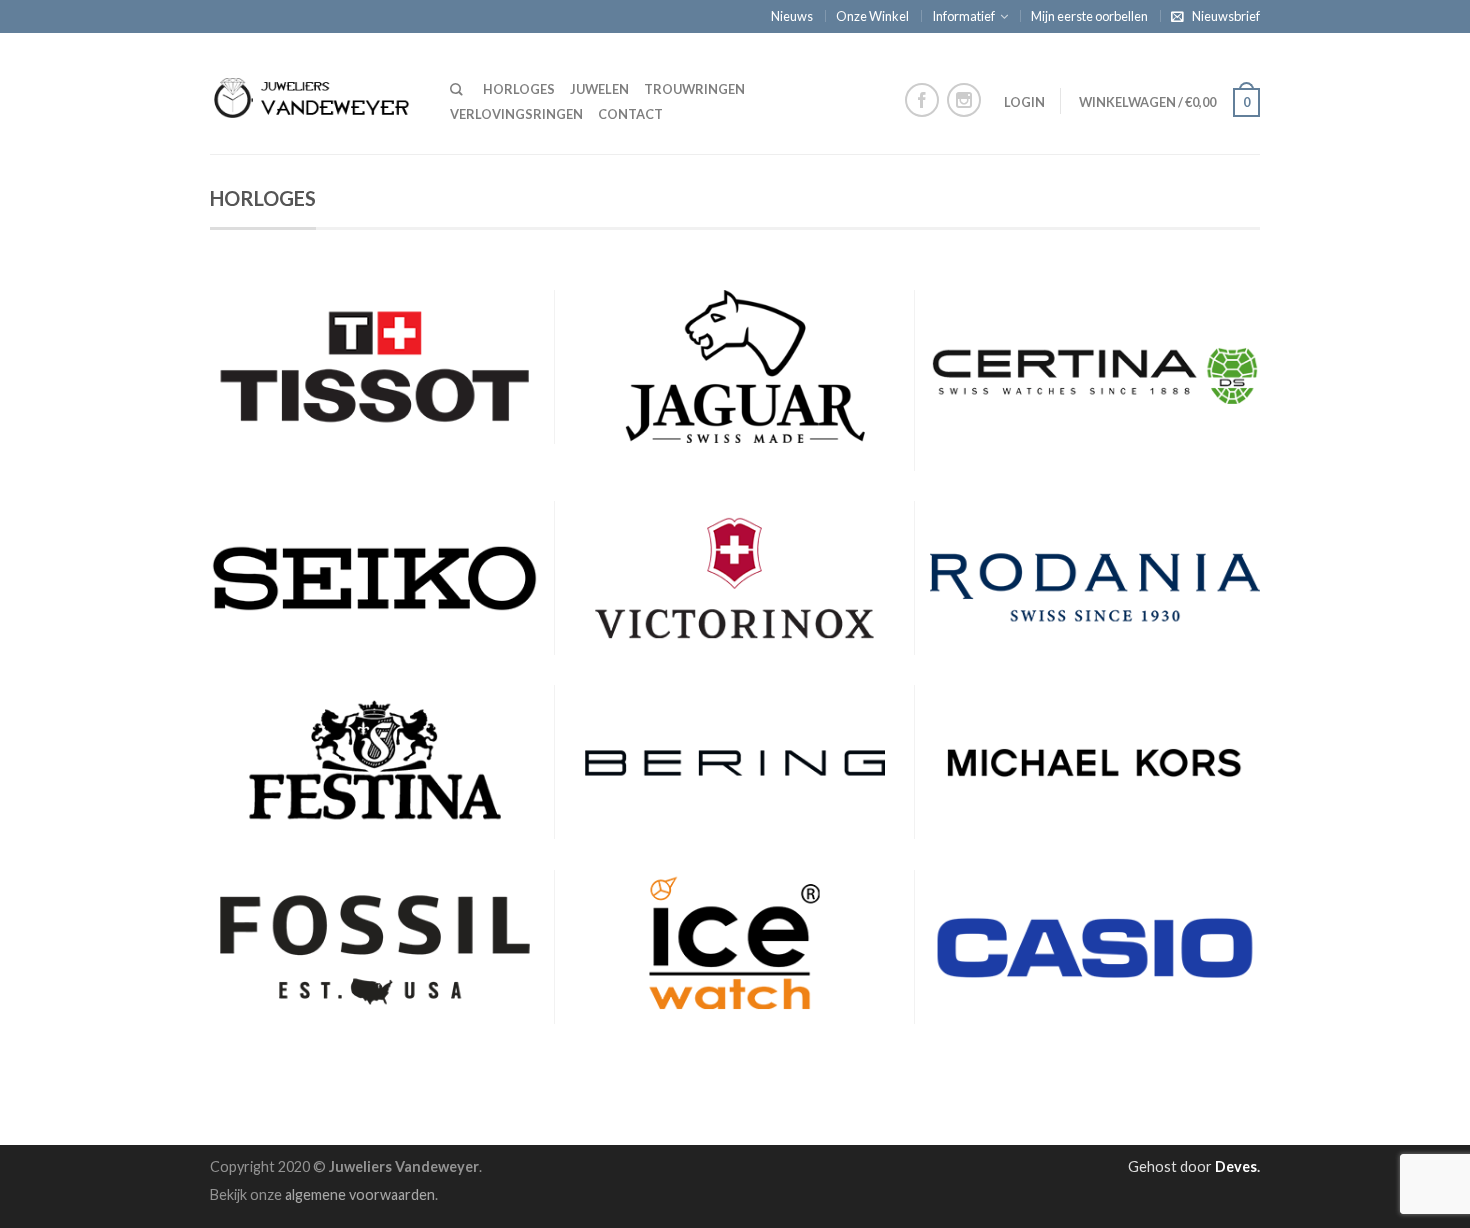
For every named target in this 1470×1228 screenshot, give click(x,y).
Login (1024, 102)
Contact (630, 114)
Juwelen (599, 89)
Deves (1236, 1166)
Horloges (519, 89)
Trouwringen (694, 89)
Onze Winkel (872, 16)
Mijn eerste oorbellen (1089, 16)
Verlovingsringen (516, 114)
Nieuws (792, 16)
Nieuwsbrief (1226, 16)
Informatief (963, 16)
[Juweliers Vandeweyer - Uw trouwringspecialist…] (315, 93)
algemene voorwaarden (360, 1194)
